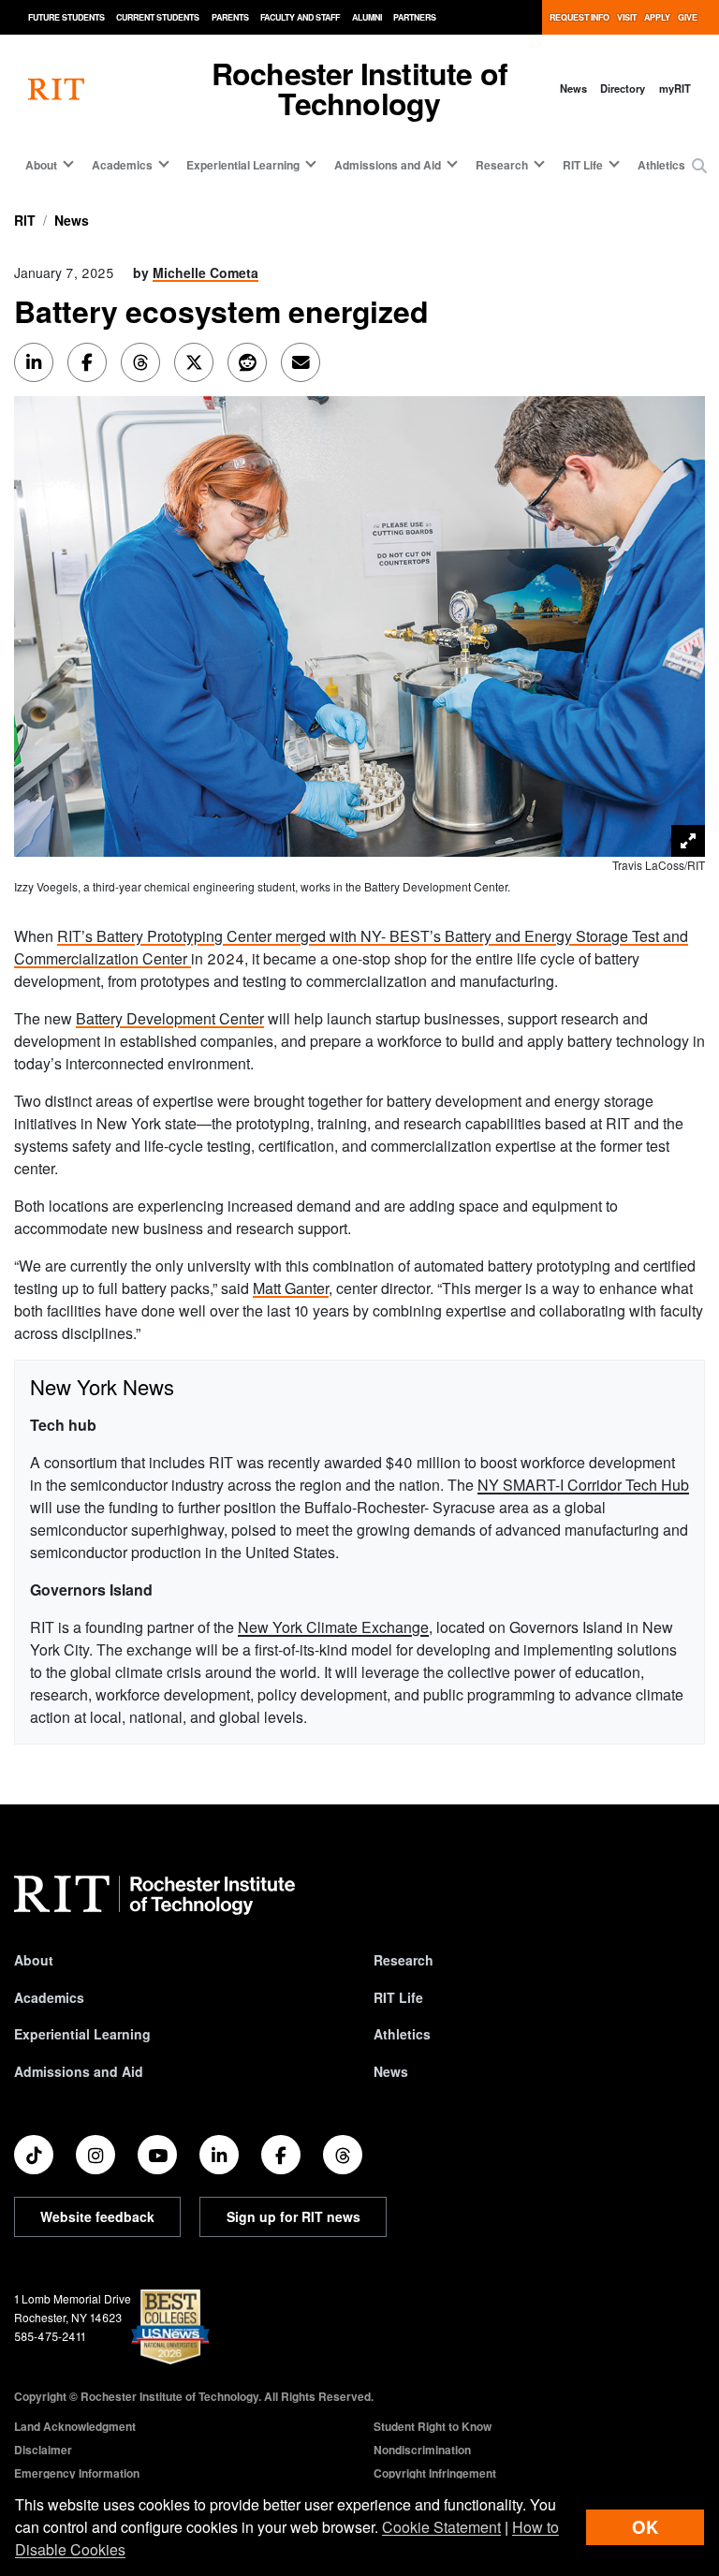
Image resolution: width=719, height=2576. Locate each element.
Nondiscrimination (422, 2450)
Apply (657, 17)
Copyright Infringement (435, 2473)
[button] (699, 166)
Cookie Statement (441, 2527)
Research (404, 1960)
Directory (623, 88)
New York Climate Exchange (333, 1627)
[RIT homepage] (56, 88)
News (573, 88)
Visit (627, 17)
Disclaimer (43, 2450)
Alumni (367, 17)
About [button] (41, 165)
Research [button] (502, 165)
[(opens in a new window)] (34, 2155)
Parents (230, 17)
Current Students (158, 17)
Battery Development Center (170, 1018)
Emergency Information (77, 2473)
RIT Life (398, 1997)
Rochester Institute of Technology (359, 88)
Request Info (580, 17)
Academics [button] (122, 165)
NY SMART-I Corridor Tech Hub (583, 1485)
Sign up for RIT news (293, 2216)
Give (688, 17)
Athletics (661, 165)
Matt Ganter (291, 1288)
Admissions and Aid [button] (388, 165)
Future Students (66, 17)
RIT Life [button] (583, 165)
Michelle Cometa (205, 272)
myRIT (675, 88)
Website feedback (97, 2216)
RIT (25, 220)
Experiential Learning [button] (243, 165)
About (34, 1960)
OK (645, 2527)
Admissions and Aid (79, 2071)
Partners (415, 17)
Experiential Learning (82, 2034)
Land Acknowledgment (75, 2426)
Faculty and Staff (300, 17)
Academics (49, 1997)
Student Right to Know (433, 2426)
